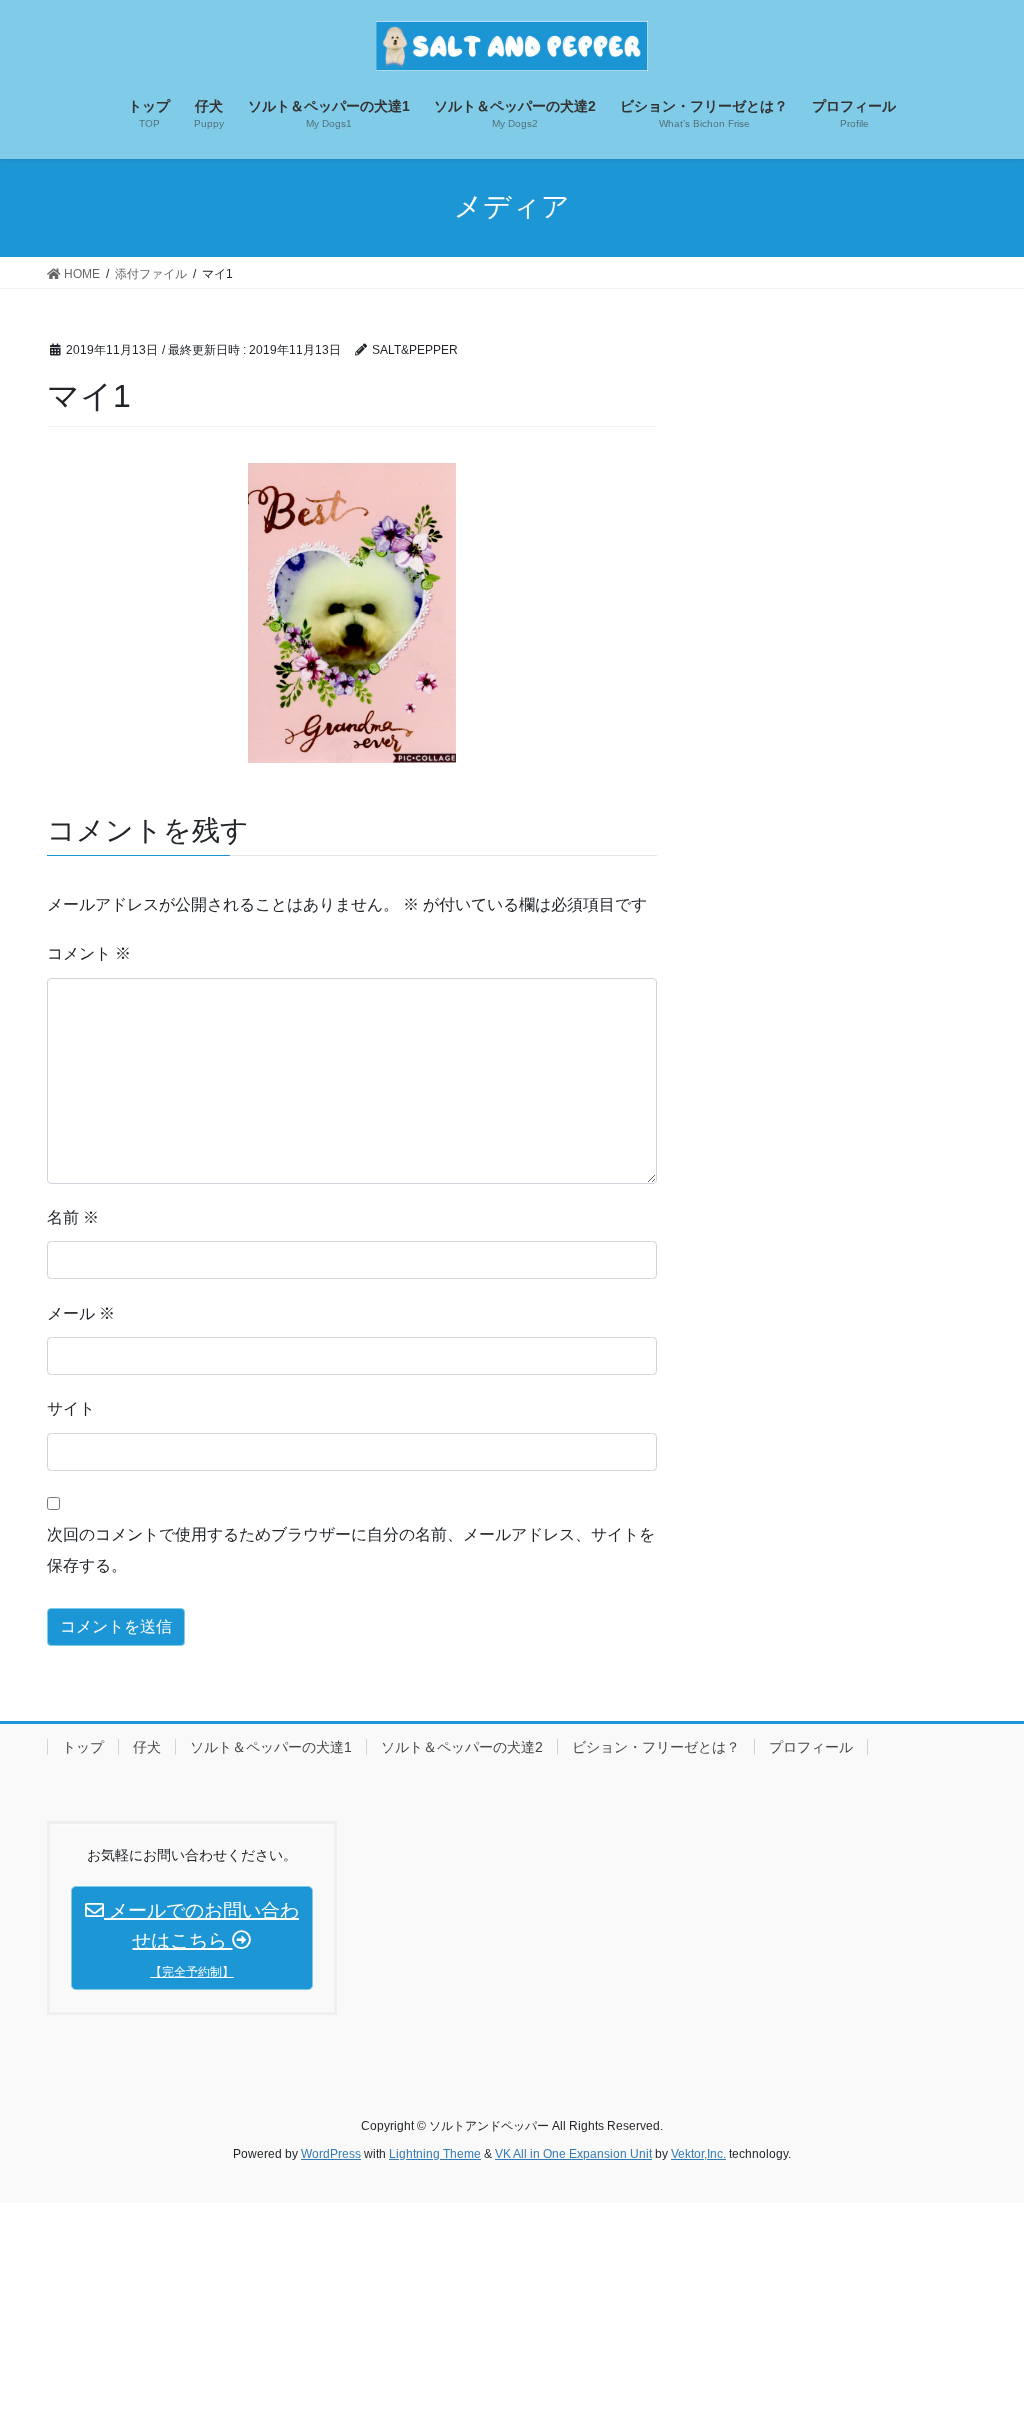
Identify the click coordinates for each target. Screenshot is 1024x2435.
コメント (89, 953)
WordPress (331, 2154)
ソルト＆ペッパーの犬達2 (462, 1747)
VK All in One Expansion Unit (573, 2154)
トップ (83, 1747)
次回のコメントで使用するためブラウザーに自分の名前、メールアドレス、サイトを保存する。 (351, 1549)
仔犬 (147, 1747)
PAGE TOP (1003, 2336)
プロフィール (811, 1747)
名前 (73, 1217)
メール (81, 1313)
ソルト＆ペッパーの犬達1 (271, 1747)
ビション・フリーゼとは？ (656, 1747)
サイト (71, 1408)
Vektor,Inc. (698, 2154)
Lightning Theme (435, 2154)
